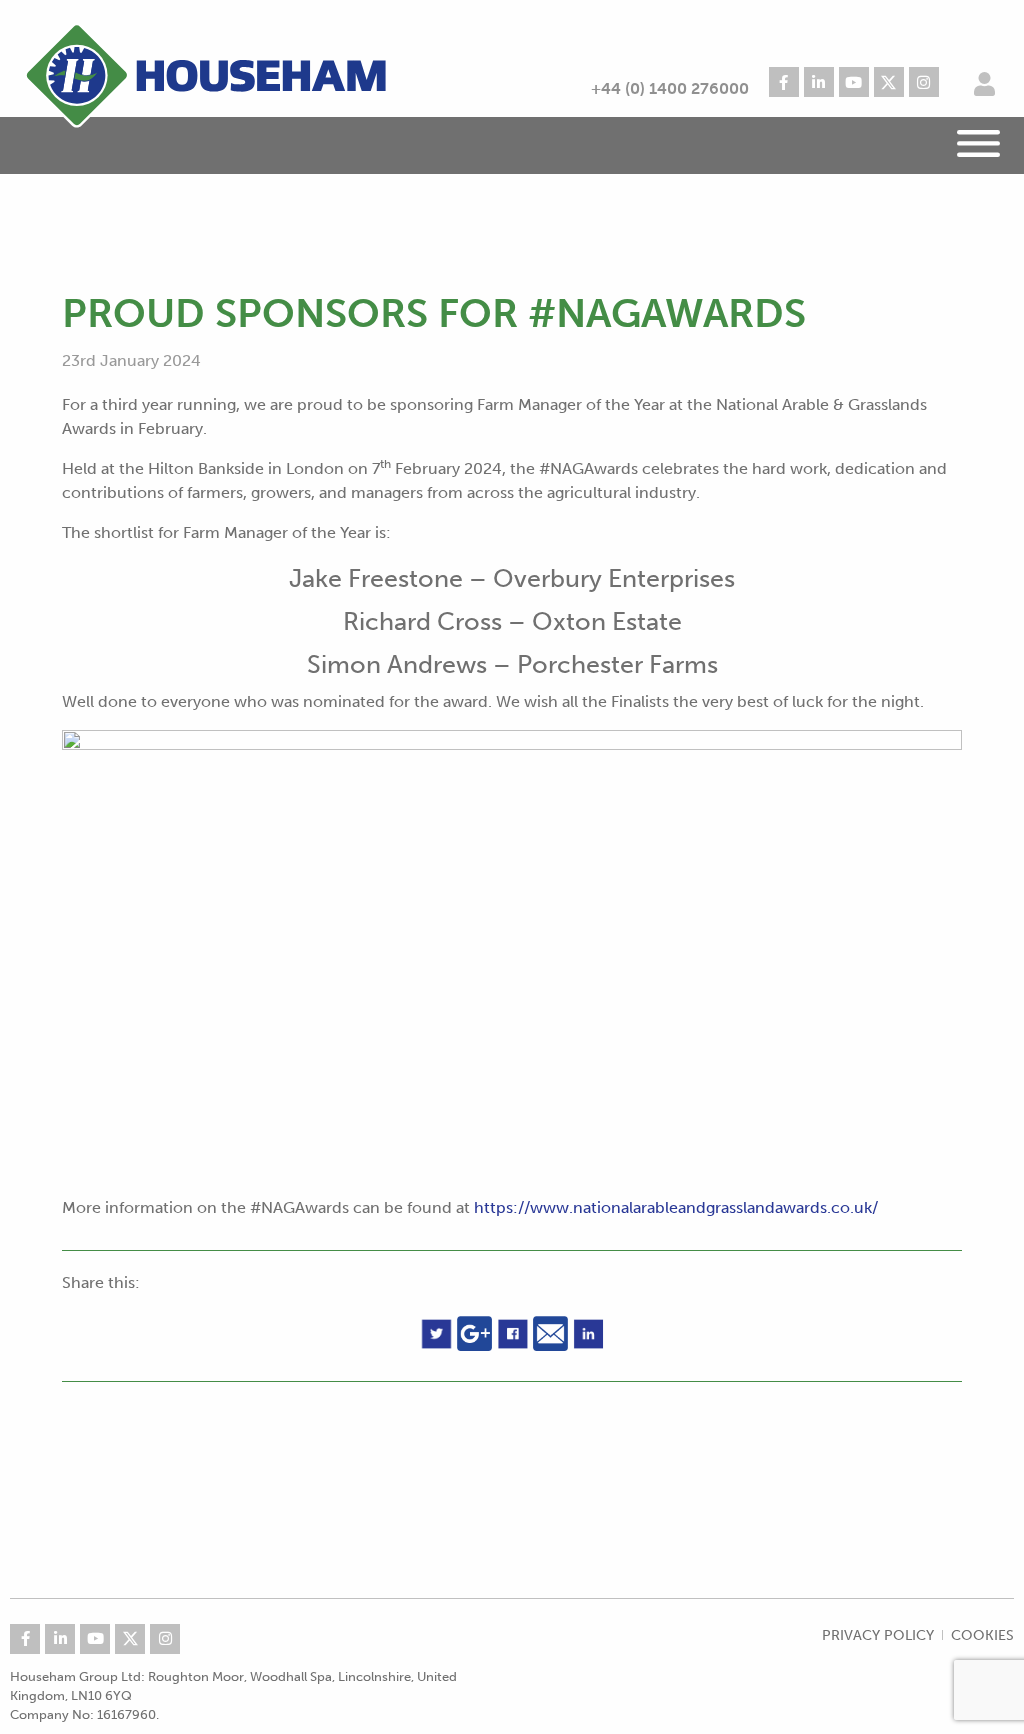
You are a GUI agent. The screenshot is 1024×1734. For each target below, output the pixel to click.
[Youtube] (854, 82)
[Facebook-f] (784, 82)
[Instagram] (924, 82)
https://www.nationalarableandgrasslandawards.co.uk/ (676, 1207)
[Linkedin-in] (819, 82)
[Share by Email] (553, 1336)
